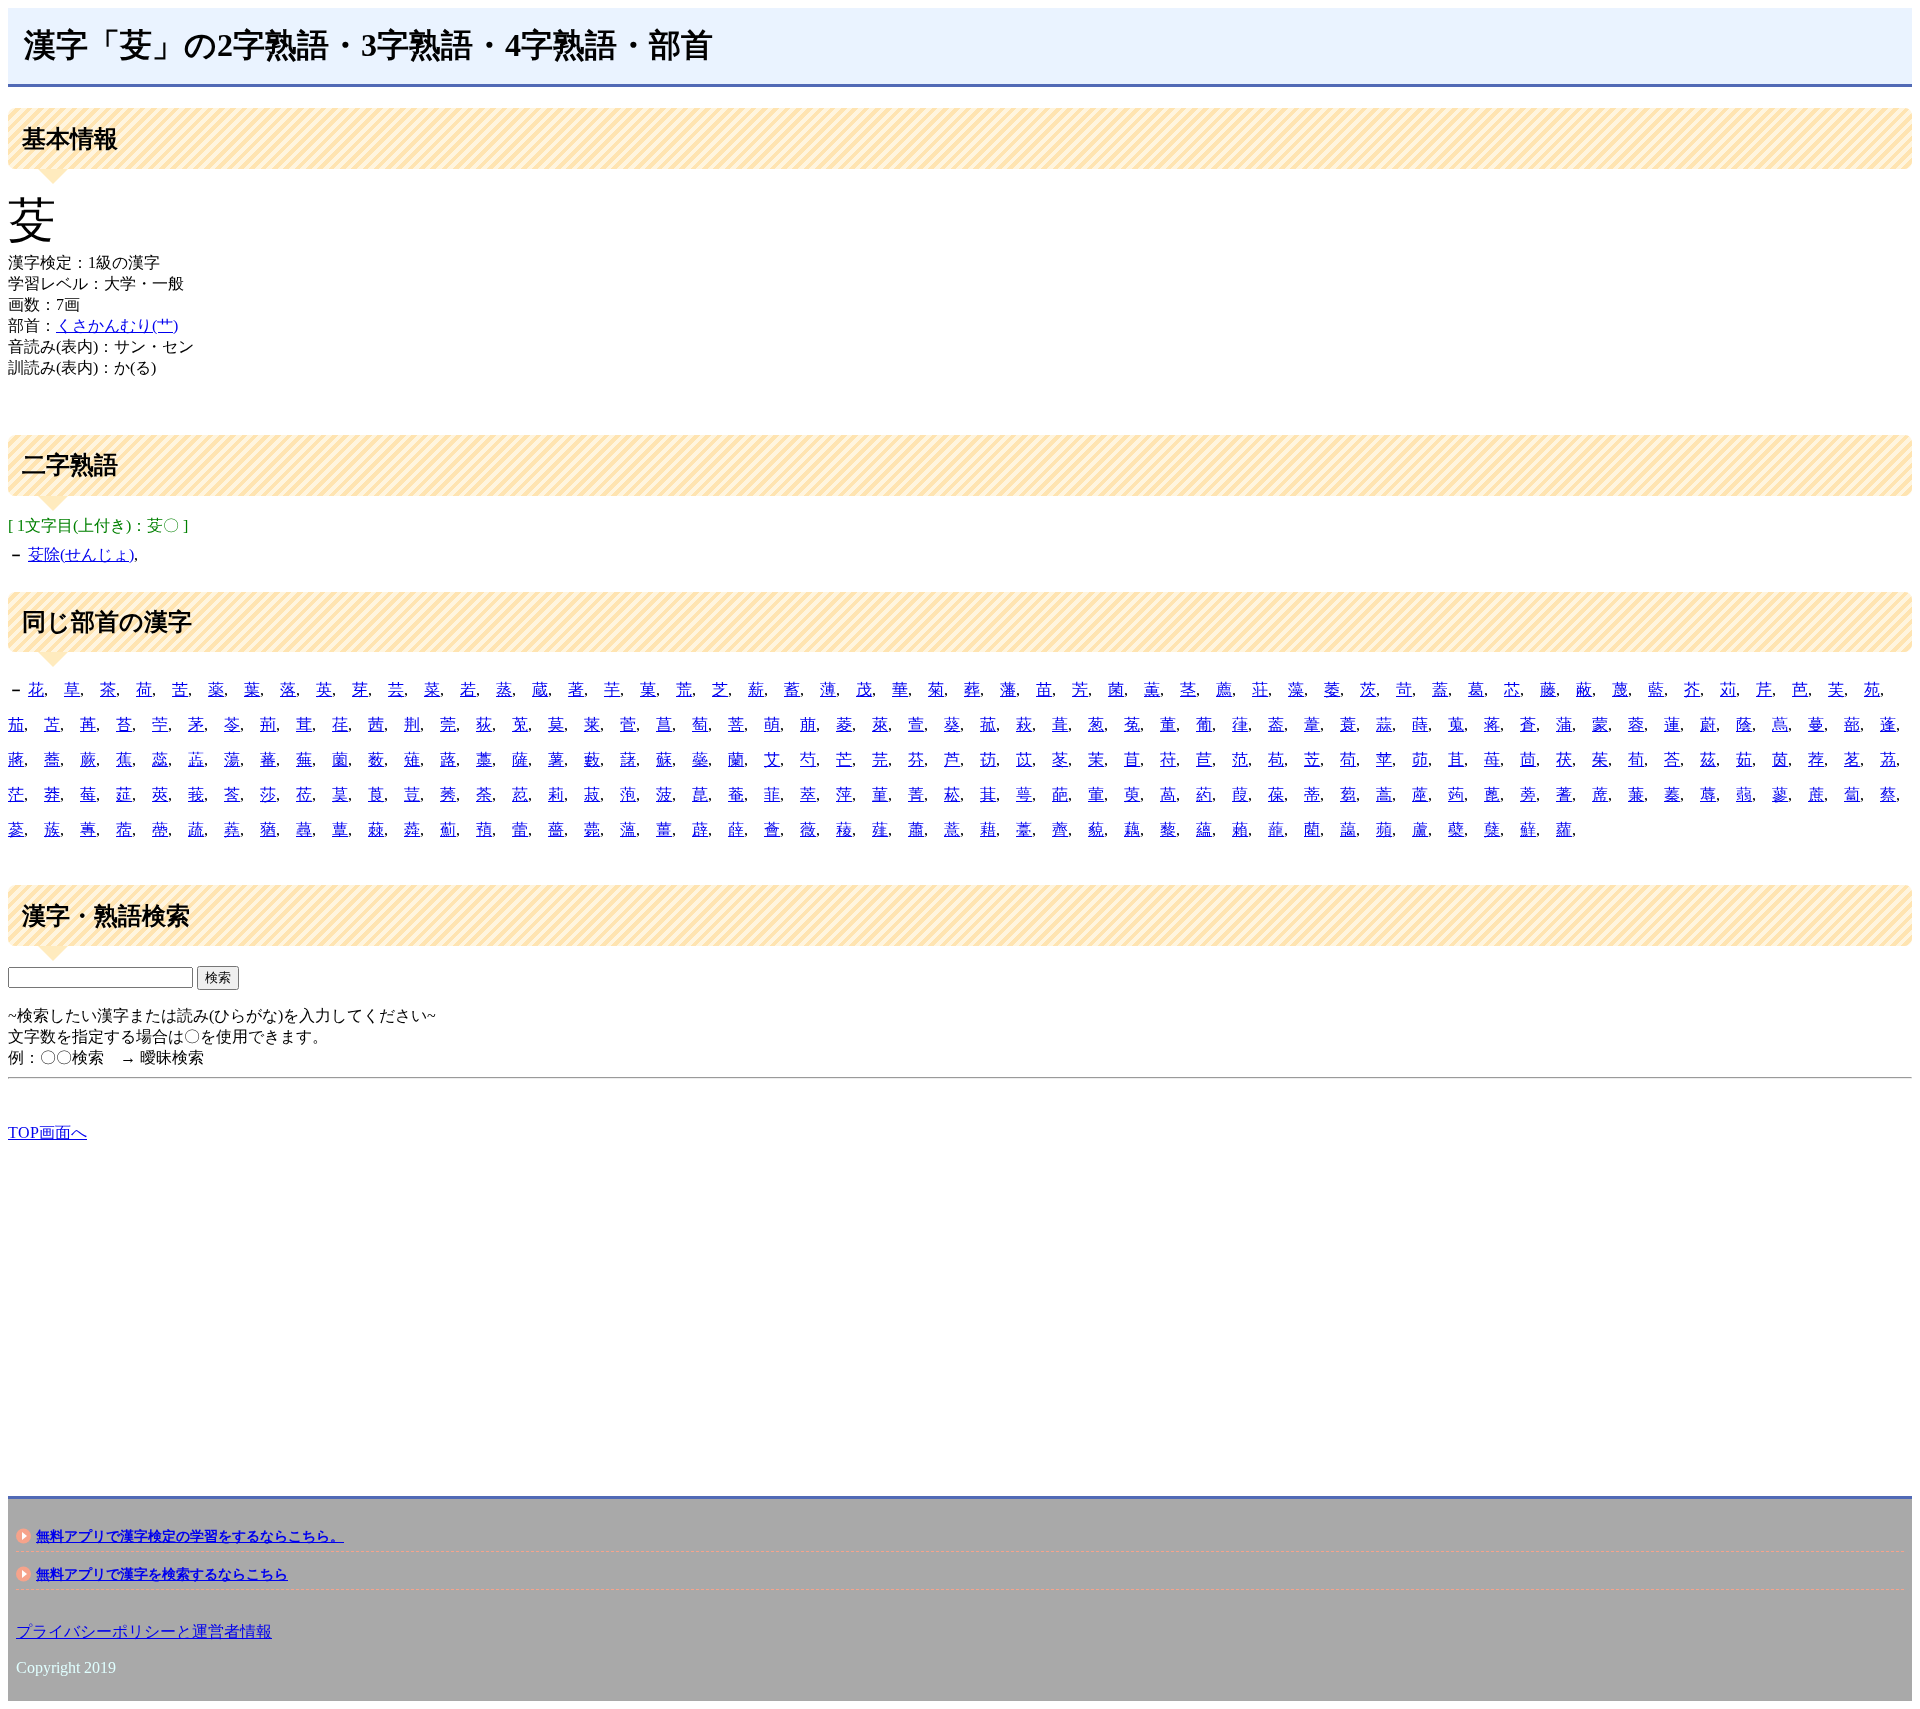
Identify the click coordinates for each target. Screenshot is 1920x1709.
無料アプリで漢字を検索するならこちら (162, 1574)
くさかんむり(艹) (117, 325)
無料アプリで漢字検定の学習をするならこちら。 (190, 1536)
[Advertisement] (608, 1302)
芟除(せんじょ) (81, 554)
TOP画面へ (47, 1132)
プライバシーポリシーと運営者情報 (144, 1631)
